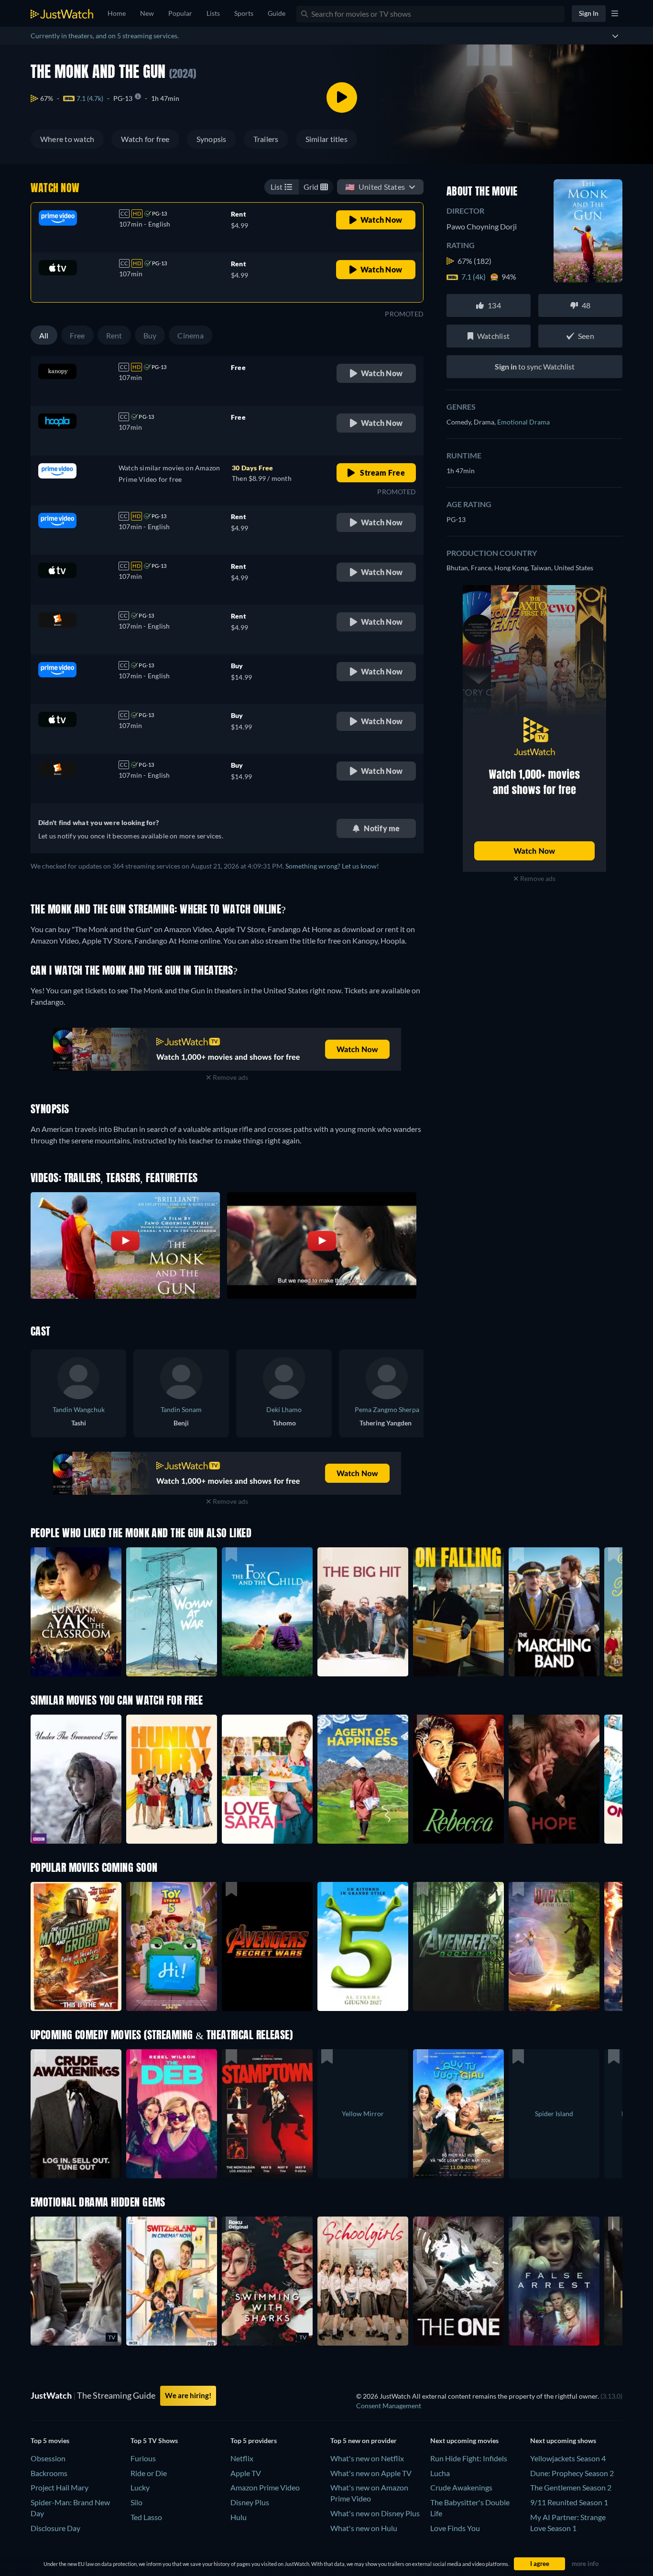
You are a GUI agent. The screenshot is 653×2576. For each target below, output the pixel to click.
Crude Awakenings (461, 2487)
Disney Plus (250, 2502)
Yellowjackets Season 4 (568, 2458)
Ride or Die (149, 2473)
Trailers (266, 139)
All (44, 335)
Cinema (190, 335)
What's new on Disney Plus (375, 2513)
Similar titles (326, 139)
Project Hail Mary (60, 2487)
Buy (150, 335)
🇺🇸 (375, 187)
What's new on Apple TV (371, 2473)
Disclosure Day (55, 2528)
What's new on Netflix (367, 2458)
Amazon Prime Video (265, 2487)
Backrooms (49, 2473)
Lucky (140, 2487)
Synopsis (212, 139)
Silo (136, 2502)
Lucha (440, 2473)
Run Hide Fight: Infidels (469, 2458)
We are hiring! (188, 2395)
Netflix (242, 2458)
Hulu (239, 2517)
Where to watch (67, 139)
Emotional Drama (523, 422)
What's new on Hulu (364, 2528)
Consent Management (389, 2406)
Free (77, 335)
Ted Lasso (146, 2517)
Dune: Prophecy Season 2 (572, 2473)
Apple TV (246, 2473)
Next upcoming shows (563, 2440)
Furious (143, 2458)
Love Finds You (455, 2528)
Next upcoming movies (464, 2440)
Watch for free (145, 139)
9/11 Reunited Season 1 (569, 2502)
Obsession (48, 2458)
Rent (114, 335)
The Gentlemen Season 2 (571, 2487)
